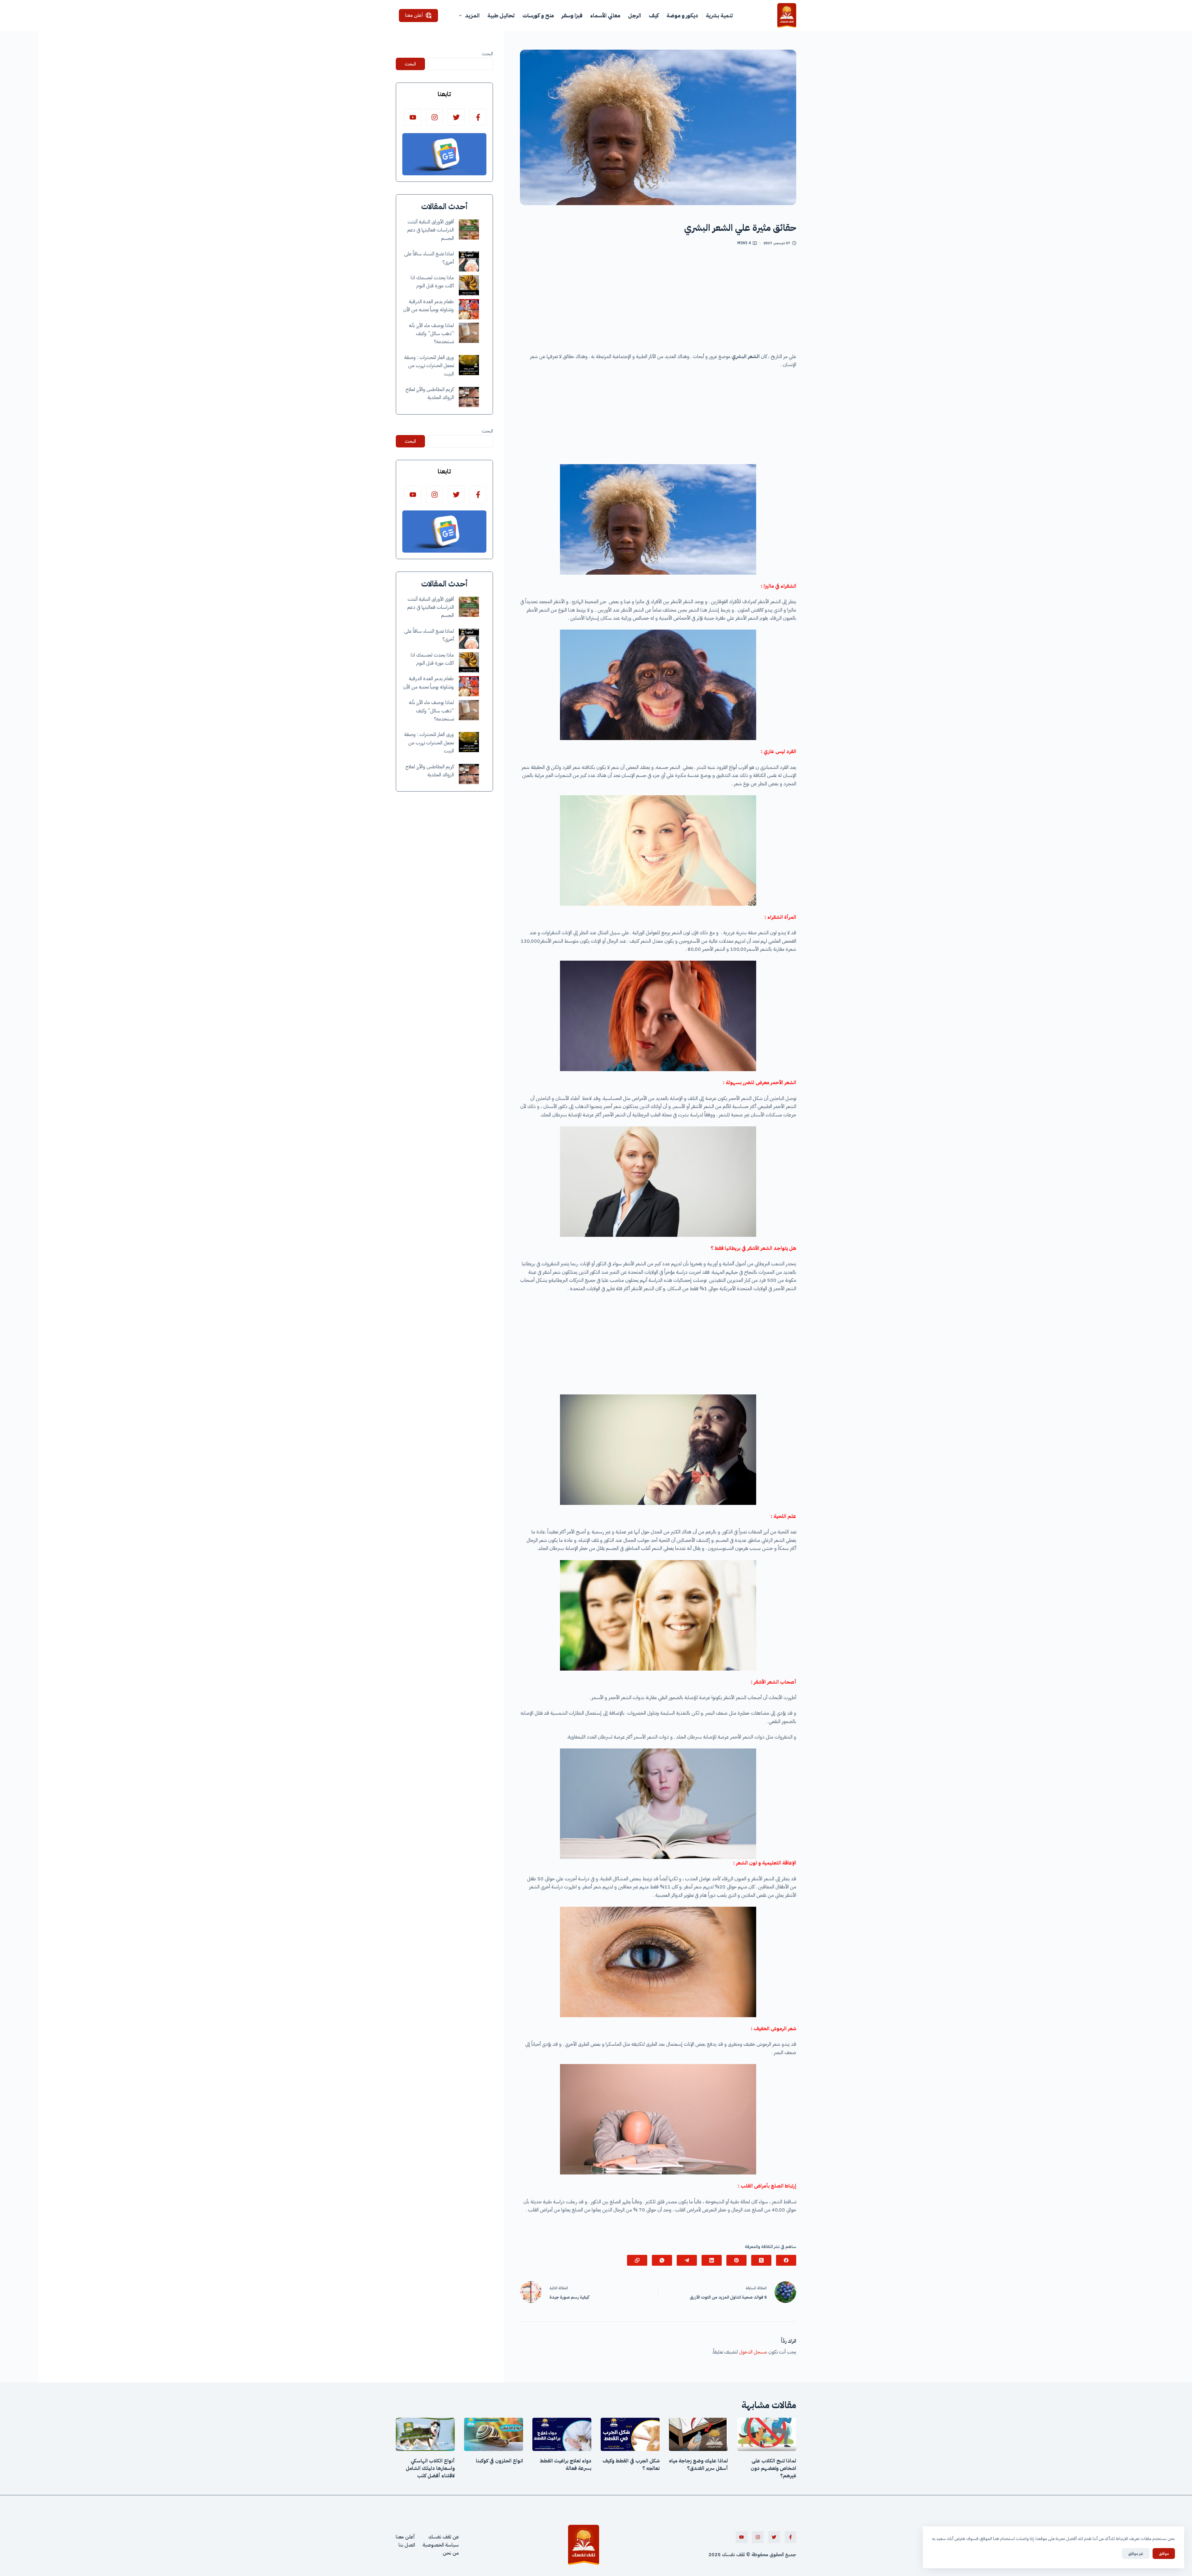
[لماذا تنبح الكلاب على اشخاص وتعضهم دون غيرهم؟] (767, 2434)
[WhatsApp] (662, 2260)
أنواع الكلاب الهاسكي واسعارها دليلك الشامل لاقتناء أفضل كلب (430, 2468)
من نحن (451, 2553)
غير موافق (1136, 2554)
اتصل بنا (407, 2545)
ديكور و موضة (682, 15)
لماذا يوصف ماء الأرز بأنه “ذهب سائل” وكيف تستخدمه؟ (431, 334)
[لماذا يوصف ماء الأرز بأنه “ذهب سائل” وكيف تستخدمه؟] (469, 333)
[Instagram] (434, 117)
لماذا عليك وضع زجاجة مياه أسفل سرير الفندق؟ (698, 2465)
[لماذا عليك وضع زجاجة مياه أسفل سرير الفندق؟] (698, 2434)
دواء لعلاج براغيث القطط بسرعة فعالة (566, 2465)
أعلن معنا (414, 15)
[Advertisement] (658, 302)
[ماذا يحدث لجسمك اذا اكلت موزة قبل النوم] (469, 285)
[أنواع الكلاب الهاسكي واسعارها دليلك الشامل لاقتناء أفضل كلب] (425, 2434)
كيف (654, 15)
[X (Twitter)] (761, 2260)
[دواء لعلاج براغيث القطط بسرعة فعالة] (562, 2434)
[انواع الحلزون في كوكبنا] (494, 2434)
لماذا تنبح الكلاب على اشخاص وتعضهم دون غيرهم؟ (773, 2468)
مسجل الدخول (753, 2352)
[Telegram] (687, 2260)
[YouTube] (413, 117)
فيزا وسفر (572, 15)
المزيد (472, 15)
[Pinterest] (736, 2260)
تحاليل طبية (501, 15)
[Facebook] (786, 2260)
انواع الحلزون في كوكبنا (499, 2461)
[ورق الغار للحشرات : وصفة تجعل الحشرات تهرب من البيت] (469, 365)
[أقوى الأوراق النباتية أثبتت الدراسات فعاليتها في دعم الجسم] (469, 229)
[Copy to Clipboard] (637, 2260)
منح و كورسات (538, 15)
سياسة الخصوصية (441, 2545)
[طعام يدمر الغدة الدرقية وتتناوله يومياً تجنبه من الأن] (469, 309)
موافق (1164, 2554)
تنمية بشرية (719, 15)
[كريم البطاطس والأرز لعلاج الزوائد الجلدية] (469, 397)
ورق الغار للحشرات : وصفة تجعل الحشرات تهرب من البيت (429, 366)
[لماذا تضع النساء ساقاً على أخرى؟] (469, 261)
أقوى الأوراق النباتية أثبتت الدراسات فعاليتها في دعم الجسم (431, 230)
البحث (487, 54)
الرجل (634, 15)
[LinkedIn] (712, 2260)
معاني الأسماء (605, 15)
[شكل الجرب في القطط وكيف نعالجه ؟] (630, 2434)
